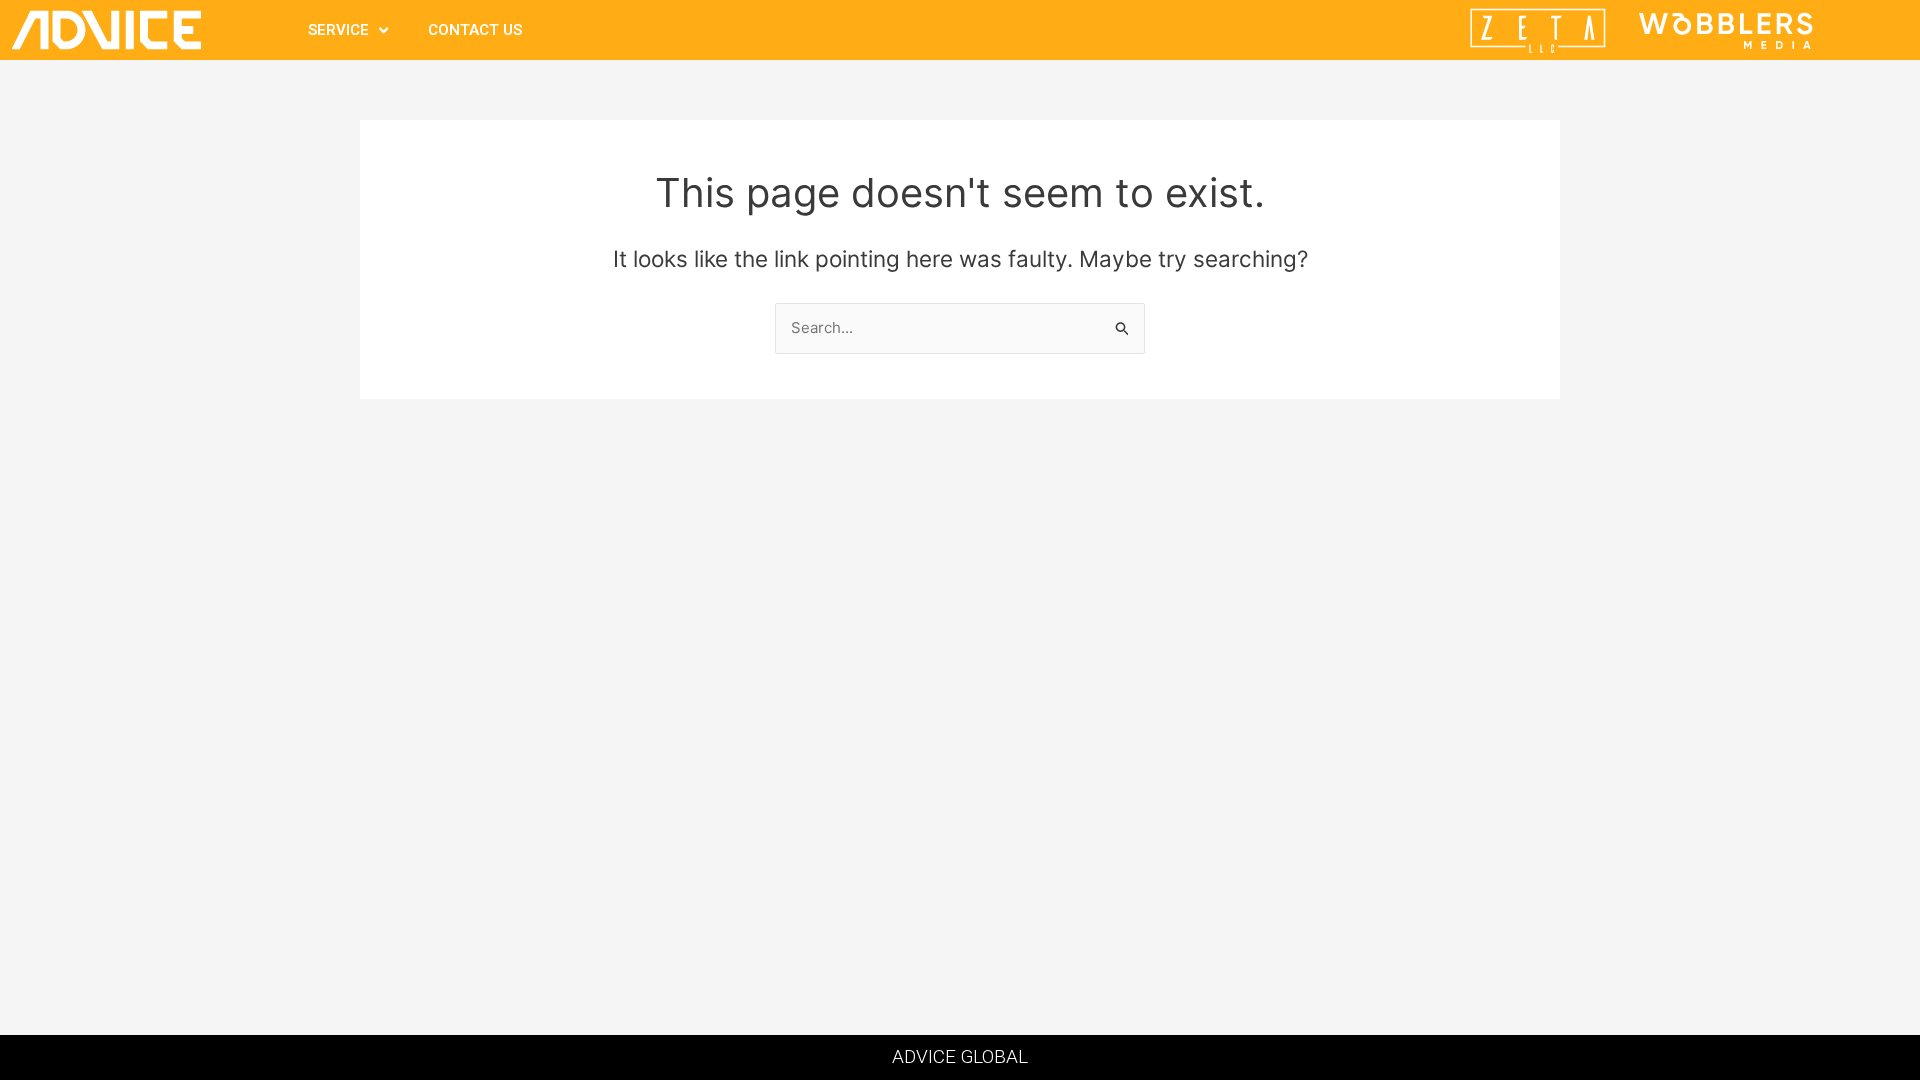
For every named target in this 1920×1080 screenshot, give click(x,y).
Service (338, 30)
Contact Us (475, 30)
